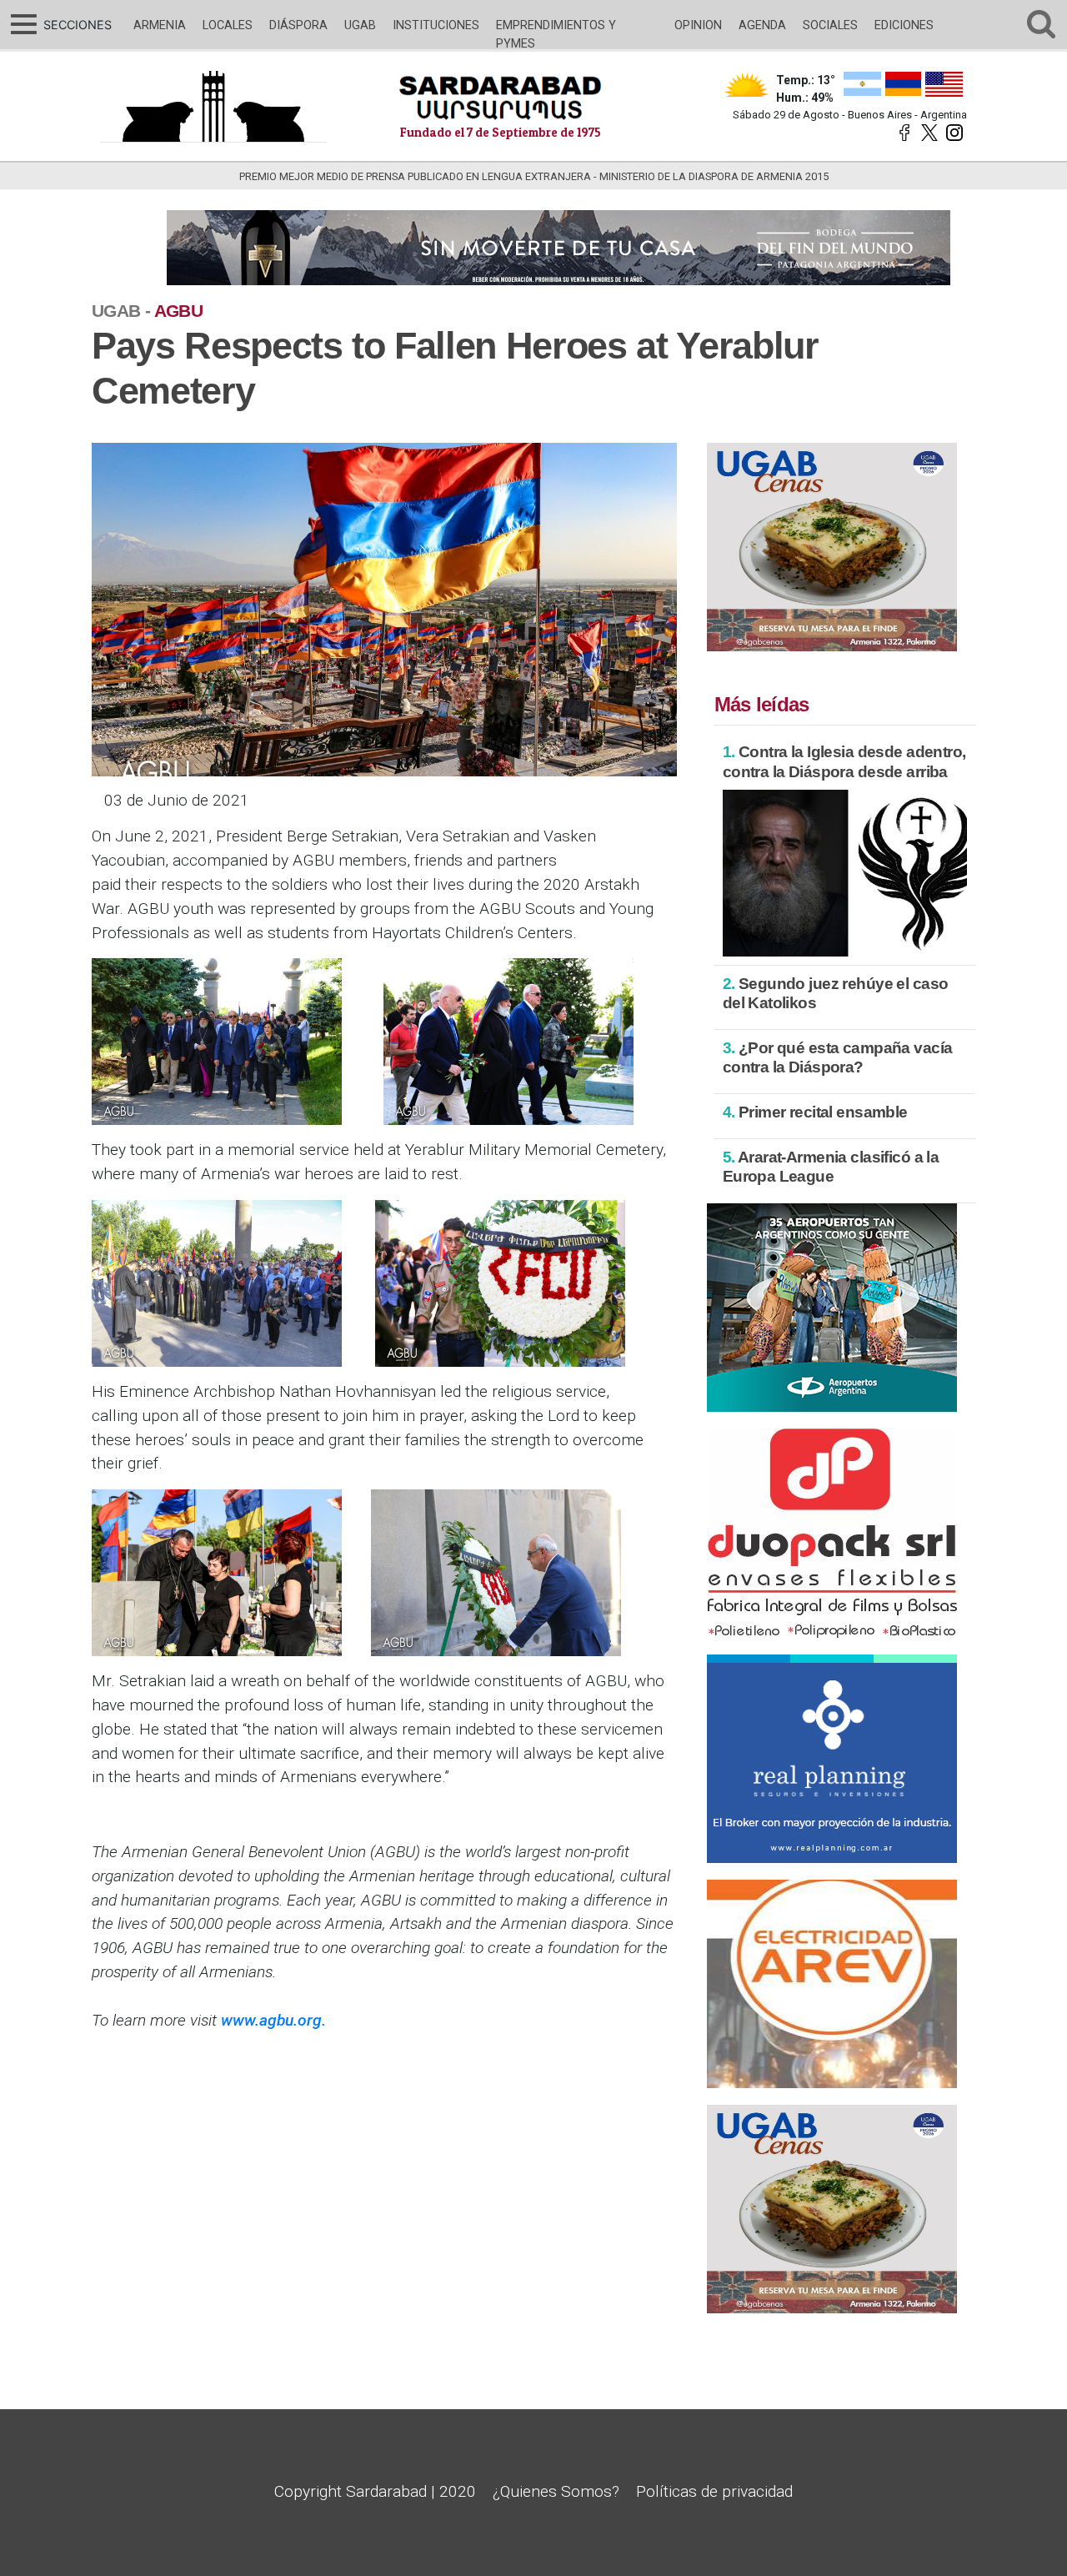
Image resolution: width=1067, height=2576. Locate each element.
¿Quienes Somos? (556, 2491)
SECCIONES (75, 25)
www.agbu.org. (273, 2020)
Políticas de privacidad (714, 2491)
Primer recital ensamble (815, 1112)
